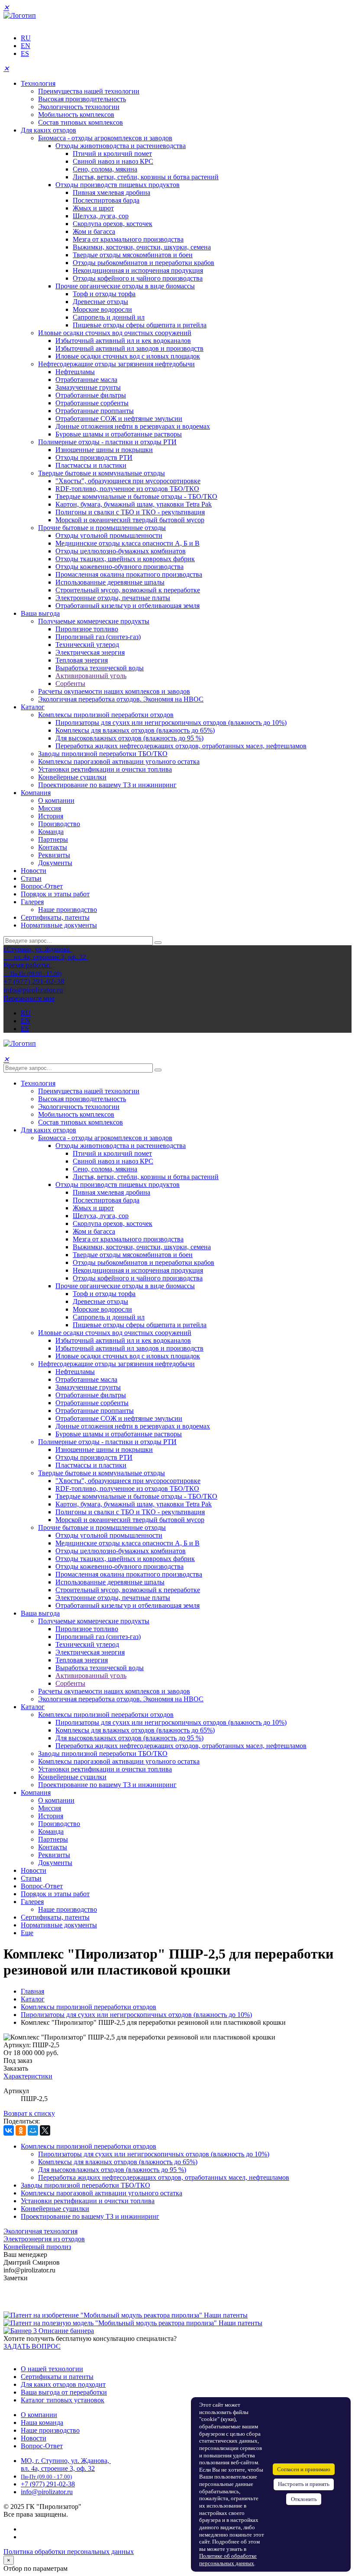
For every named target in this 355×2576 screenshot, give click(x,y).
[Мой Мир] (33, 2130)
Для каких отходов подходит (63, 2384)
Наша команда (42, 2422)
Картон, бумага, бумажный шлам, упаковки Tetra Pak (134, 504)
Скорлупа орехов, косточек (113, 224)
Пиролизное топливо (87, 629)
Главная (32, 1991)
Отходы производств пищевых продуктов (118, 185)
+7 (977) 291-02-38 (48, 2484)
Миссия (50, 808)
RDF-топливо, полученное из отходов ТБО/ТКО (127, 489)
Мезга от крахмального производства (128, 239)
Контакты (53, 847)
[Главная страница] (20, 15)
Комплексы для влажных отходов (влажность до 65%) (135, 730)
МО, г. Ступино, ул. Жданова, (66, 2461)
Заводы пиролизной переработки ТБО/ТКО (103, 754)
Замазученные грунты (88, 387)
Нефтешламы (75, 372)
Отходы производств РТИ (94, 457)
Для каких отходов (48, 130)
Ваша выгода (40, 613)
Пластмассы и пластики (91, 465)
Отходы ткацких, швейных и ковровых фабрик (125, 559)
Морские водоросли (102, 309)
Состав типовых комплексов (81, 122)
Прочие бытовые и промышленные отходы (102, 528)
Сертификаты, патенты (55, 917)
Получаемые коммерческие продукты (94, 621)
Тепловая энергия (82, 660)
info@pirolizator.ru (47, 2492)
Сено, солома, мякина (105, 169)
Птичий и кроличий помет (112, 154)
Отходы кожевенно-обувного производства (119, 567)
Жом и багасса (94, 231)
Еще (27, 1933)
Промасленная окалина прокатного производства (129, 574)
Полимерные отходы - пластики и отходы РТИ (107, 442)
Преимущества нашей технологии (89, 91)
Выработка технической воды (100, 668)
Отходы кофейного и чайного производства (138, 278)
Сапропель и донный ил (109, 317)
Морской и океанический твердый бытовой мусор (130, 520)
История (51, 816)
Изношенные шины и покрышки (104, 450)
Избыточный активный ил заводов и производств (129, 348)
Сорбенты (70, 684)
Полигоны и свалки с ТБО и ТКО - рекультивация (130, 512)
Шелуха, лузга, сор (101, 216)
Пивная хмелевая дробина (111, 192)
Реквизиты (54, 855)
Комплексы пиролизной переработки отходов (106, 715)
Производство (59, 824)
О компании (56, 800)
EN (26, 46)
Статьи (31, 878)
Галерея (32, 902)
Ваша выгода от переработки (64, 2392)
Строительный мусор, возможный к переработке (128, 590)
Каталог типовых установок (63, 2400)
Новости (34, 871)
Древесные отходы (100, 302)
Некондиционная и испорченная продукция (138, 270)
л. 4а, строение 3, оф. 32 (60, 2468)
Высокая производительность (82, 99)
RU (26, 38)
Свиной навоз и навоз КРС (113, 161)
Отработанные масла (86, 380)
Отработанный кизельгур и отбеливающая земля (127, 606)
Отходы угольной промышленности (109, 535)
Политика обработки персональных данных (69, 2552)
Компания (36, 793)
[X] (45, 2130)
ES (25, 53)
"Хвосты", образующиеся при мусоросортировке (128, 481)
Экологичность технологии (79, 107)
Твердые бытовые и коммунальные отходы (102, 473)
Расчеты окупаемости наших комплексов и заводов (114, 691)
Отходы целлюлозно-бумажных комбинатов (121, 551)
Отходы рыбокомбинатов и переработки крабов (144, 263)
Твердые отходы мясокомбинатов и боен (133, 255)
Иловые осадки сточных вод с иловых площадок (128, 356)
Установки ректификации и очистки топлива (105, 769)
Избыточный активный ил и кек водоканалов (123, 341)
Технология (38, 83)
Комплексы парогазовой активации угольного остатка (119, 761)
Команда (51, 832)
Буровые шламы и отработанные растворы (119, 434)
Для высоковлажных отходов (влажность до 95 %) (129, 738)
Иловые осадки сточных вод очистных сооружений (115, 333)
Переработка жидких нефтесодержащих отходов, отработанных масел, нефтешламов (181, 746)
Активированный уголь (91, 676)
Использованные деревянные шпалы (110, 582)
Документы (55, 863)
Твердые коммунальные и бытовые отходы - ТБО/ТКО (136, 496)
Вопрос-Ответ (42, 886)
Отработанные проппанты (95, 411)
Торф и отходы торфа (104, 294)
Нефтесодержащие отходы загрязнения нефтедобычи (116, 364)
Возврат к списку (29, 2113)
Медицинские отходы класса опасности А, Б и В (127, 543)
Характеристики (28, 2076)
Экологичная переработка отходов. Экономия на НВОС (121, 699)
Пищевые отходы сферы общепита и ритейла (140, 325)
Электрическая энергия (90, 652)
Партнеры (53, 839)
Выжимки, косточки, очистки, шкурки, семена (142, 247)
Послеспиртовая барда (106, 200)
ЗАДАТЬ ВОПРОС (32, 2346)
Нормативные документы (59, 925)
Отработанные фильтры (91, 395)
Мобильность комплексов (76, 115)
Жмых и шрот (93, 208)
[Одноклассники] (21, 2130)
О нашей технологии (52, 2369)
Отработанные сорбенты (92, 403)
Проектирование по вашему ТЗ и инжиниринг (107, 785)
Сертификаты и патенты (57, 2377)
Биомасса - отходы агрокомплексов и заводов (105, 138)
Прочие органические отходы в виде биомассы (125, 286)
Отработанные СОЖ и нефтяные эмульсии (119, 419)
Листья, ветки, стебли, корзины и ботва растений (146, 177)
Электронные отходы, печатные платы (113, 598)
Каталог (33, 707)
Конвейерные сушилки (72, 777)
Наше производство (68, 910)
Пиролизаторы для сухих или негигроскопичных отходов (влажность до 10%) (171, 722)
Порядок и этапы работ (55, 894)
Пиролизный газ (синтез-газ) (98, 637)
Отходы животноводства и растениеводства (121, 146)
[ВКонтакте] (9, 2130)
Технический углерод (87, 645)
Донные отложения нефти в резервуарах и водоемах (133, 426)
